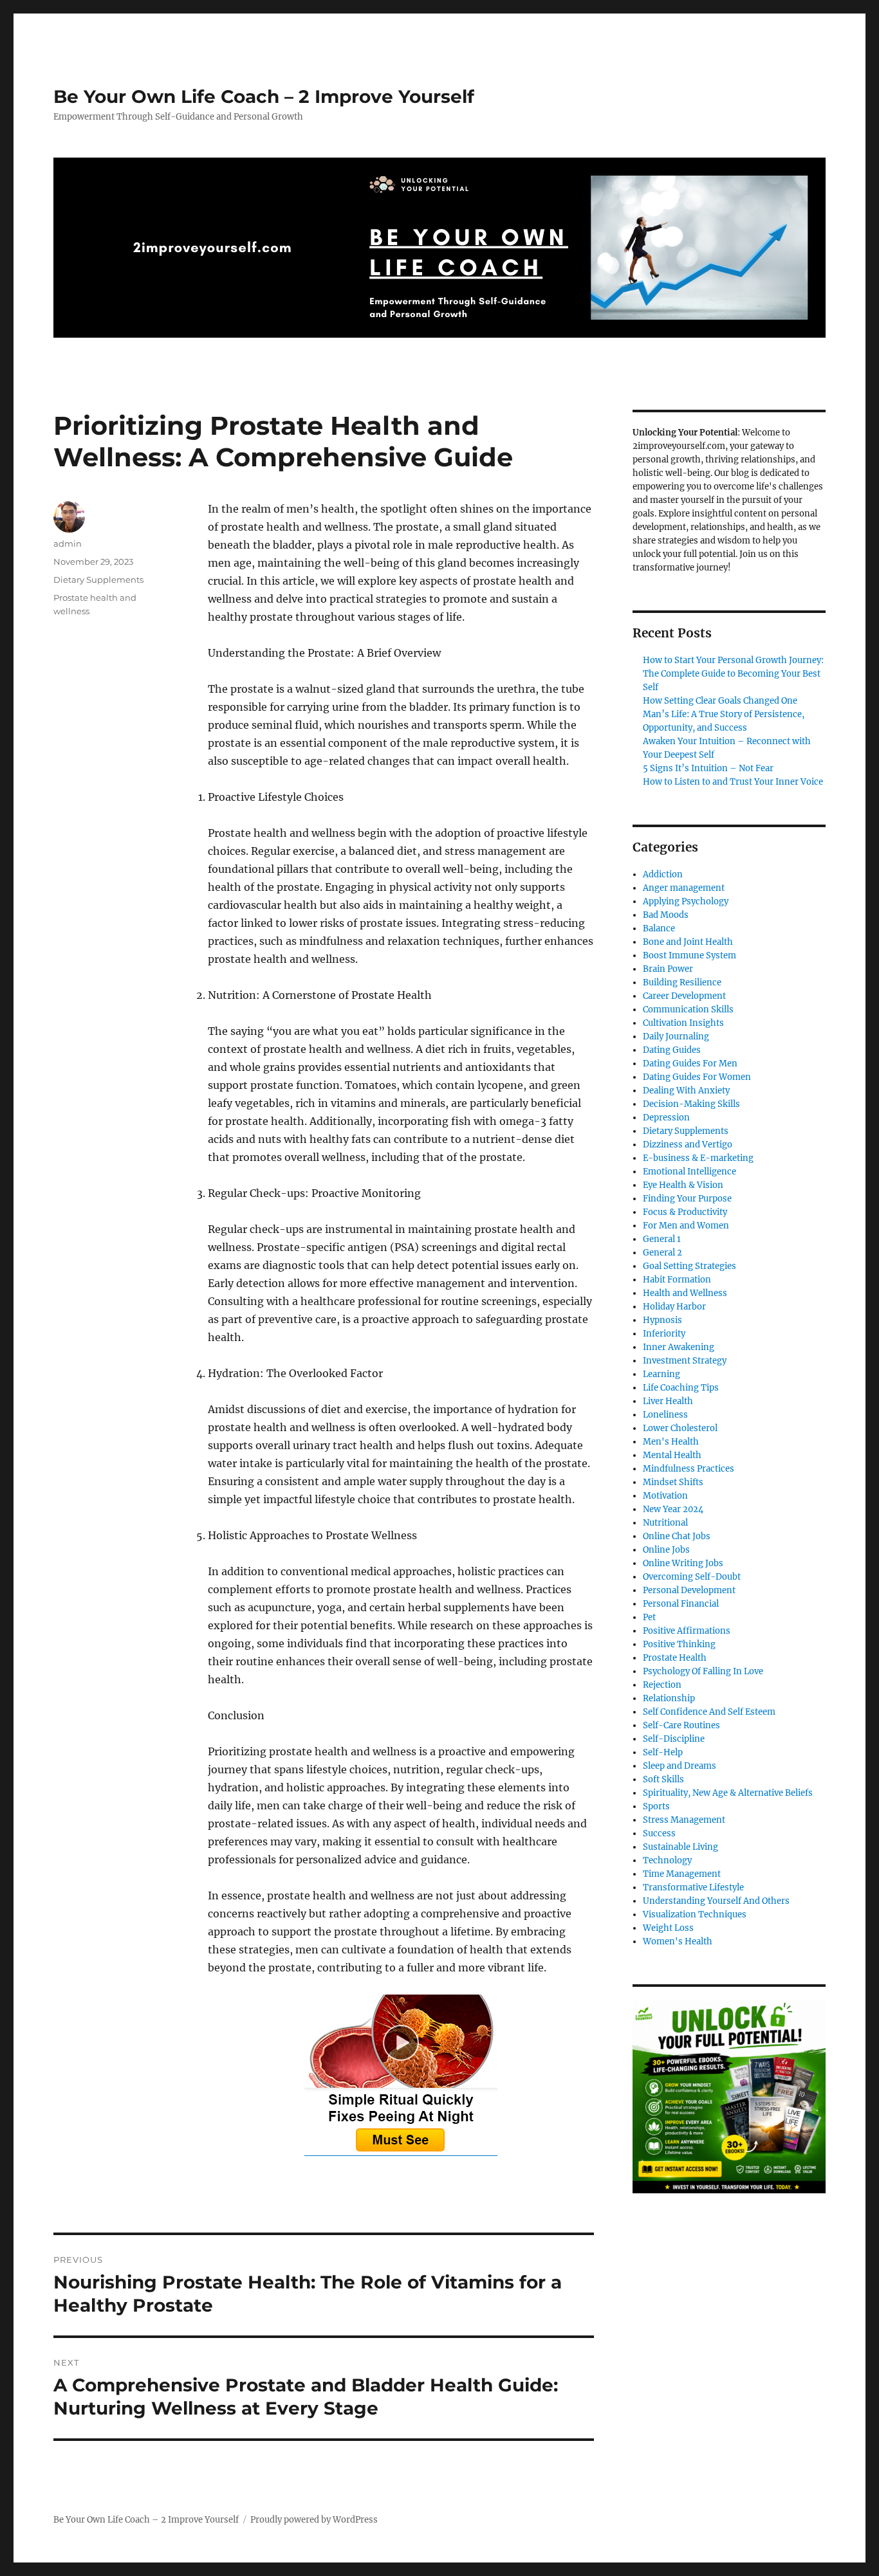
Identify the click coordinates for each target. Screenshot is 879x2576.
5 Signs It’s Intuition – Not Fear (708, 768)
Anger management (684, 888)
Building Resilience (682, 982)
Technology (667, 1860)
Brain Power (668, 969)
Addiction (663, 874)
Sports (656, 1806)
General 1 (662, 1239)
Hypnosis (662, 1320)
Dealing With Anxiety (686, 1091)
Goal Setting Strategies (689, 1266)
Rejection (662, 1685)
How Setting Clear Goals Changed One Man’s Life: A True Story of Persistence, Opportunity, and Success (724, 714)
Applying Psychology (686, 901)
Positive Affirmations (687, 1631)
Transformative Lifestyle (693, 1887)
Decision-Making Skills (691, 1104)
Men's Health (671, 1442)
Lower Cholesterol (680, 1428)
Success (659, 1833)
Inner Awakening (679, 1347)
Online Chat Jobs (677, 1536)
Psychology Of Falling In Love (703, 1671)
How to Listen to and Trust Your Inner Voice (733, 782)
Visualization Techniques (695, 1914)
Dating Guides (672, 1050)
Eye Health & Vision (683, 1185)
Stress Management (684, 1820)
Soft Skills (663, 1779)
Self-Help (663, 1752)
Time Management (682, 1874)
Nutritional (665, 1523)
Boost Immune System (689, 955)
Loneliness (665, 1415)
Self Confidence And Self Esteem (709, 1712)
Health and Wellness (685, 1293)
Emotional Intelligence (689, 1172)
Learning (662, 1374)
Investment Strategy (685, 1361)
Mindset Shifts (673, 1482)
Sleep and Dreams (680, 1766)
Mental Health (672, 1455)
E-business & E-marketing (698, 1158)
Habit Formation (677, 1280)
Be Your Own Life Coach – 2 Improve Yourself (264, 96)
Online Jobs (666, 1550)
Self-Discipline (674, 1739)
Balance (659, 928)
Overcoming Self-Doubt (692, 1577)
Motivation (665, 1496)
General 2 (662, 1253)
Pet (649, 1617)
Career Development (684, 996)
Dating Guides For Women (697, 1077)
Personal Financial (681, 1604)
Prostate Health (675, 1658)
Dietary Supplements (98, 580)
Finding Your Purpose (687, 1199)
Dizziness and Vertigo (688, 1145)
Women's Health (678, 1941)
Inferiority (664, 1334)
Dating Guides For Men (690, 1064)
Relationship (669, 1698)
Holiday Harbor (674, 1307)
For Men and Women (686, 1226)
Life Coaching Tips (681, 1388)
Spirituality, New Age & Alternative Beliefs (728, 1793)
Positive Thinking (679, 1644)
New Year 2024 (673, 1509)
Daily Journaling (676, 1037)
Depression (666, 1118)
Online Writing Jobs (683, 1563)
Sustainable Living (680, 1847)
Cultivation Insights (683, 1023)
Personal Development (689, 1590)
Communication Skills (688, 1009)
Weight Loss (668, 1928)
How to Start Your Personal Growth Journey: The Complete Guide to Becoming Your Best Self (733, 674)
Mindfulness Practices (689, 1469)
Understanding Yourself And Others (716, 1901)
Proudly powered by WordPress (314, 2520)
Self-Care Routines (681, 1725)
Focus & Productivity (685, 1212)
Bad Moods (666, 915)
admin (68, 544)
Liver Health (668, 1401)
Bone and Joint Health (688, 942)
